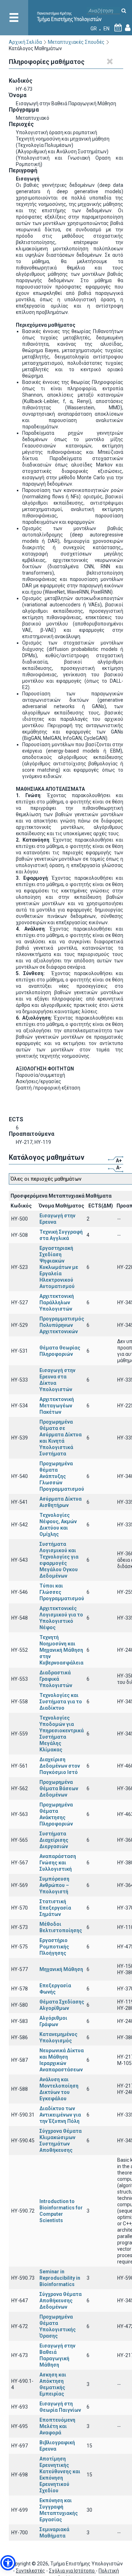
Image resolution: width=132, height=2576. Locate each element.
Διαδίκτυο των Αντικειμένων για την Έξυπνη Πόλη (60, 2115)
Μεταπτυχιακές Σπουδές (76, 42)
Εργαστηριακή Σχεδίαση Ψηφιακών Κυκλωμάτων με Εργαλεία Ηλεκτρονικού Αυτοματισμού (59, 1267)
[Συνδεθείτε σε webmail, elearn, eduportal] (128, 29)
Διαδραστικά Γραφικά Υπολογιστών (56, 1679)
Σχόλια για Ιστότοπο (72, 2571)
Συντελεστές (30, 2571)
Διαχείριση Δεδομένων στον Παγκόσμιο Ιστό (60, 1766)
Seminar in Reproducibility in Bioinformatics (60, 2278)
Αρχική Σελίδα (25, 42)
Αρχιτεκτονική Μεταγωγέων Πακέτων (57, 1406)
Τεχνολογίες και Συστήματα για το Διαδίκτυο (61, 1702)
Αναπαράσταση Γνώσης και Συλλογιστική (58, 1863)
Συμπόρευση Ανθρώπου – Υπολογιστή (54, 1885)
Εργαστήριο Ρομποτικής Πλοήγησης (54, 1947)
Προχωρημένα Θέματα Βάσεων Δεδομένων (59, 1788)
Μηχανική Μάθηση (61, 1969)
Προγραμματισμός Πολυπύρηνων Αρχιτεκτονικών (62, 1325)
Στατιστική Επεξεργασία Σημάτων (55, 1908)
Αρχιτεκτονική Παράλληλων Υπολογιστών (57, 1302)
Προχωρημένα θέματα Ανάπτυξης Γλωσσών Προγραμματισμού (62, 1476)
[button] (8, 2563)
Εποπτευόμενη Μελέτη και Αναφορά (57, 2426)
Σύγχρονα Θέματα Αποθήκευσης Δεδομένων (61, 2301)
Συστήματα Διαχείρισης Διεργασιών (54, 1840)
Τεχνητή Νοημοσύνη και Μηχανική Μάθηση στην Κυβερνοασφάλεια (61, 1650)
